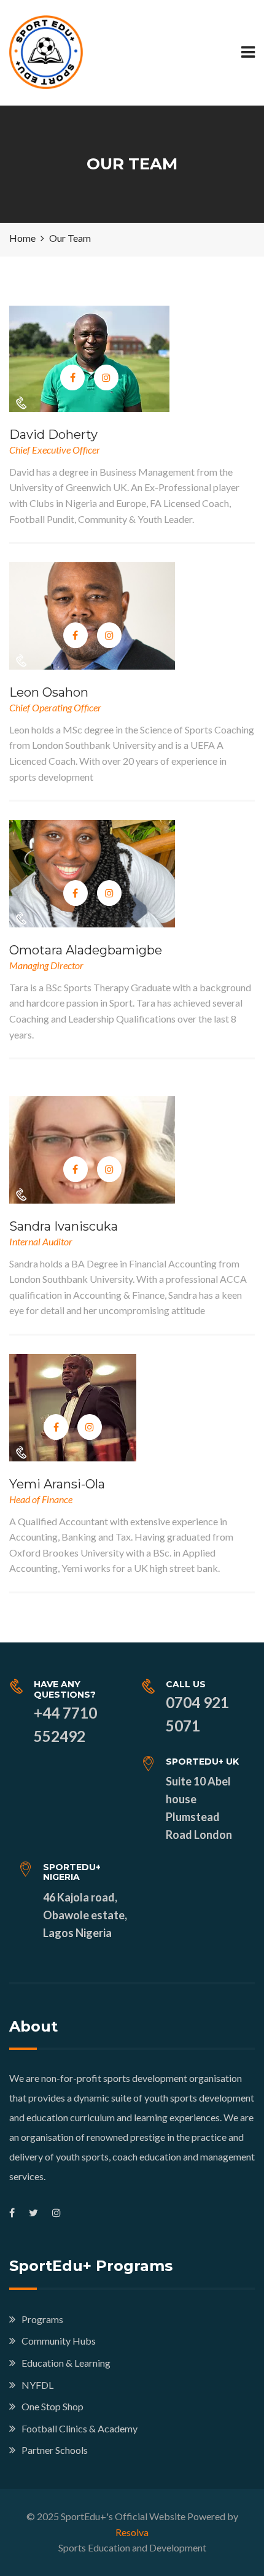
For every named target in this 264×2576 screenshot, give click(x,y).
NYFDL (37, 2385)
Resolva (132, 2532)
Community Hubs (59, 2341)
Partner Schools (55, 2450)
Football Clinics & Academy (80, 2428)
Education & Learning (66, 2363)
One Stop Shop (52, 2406)
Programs (42, 2319)
